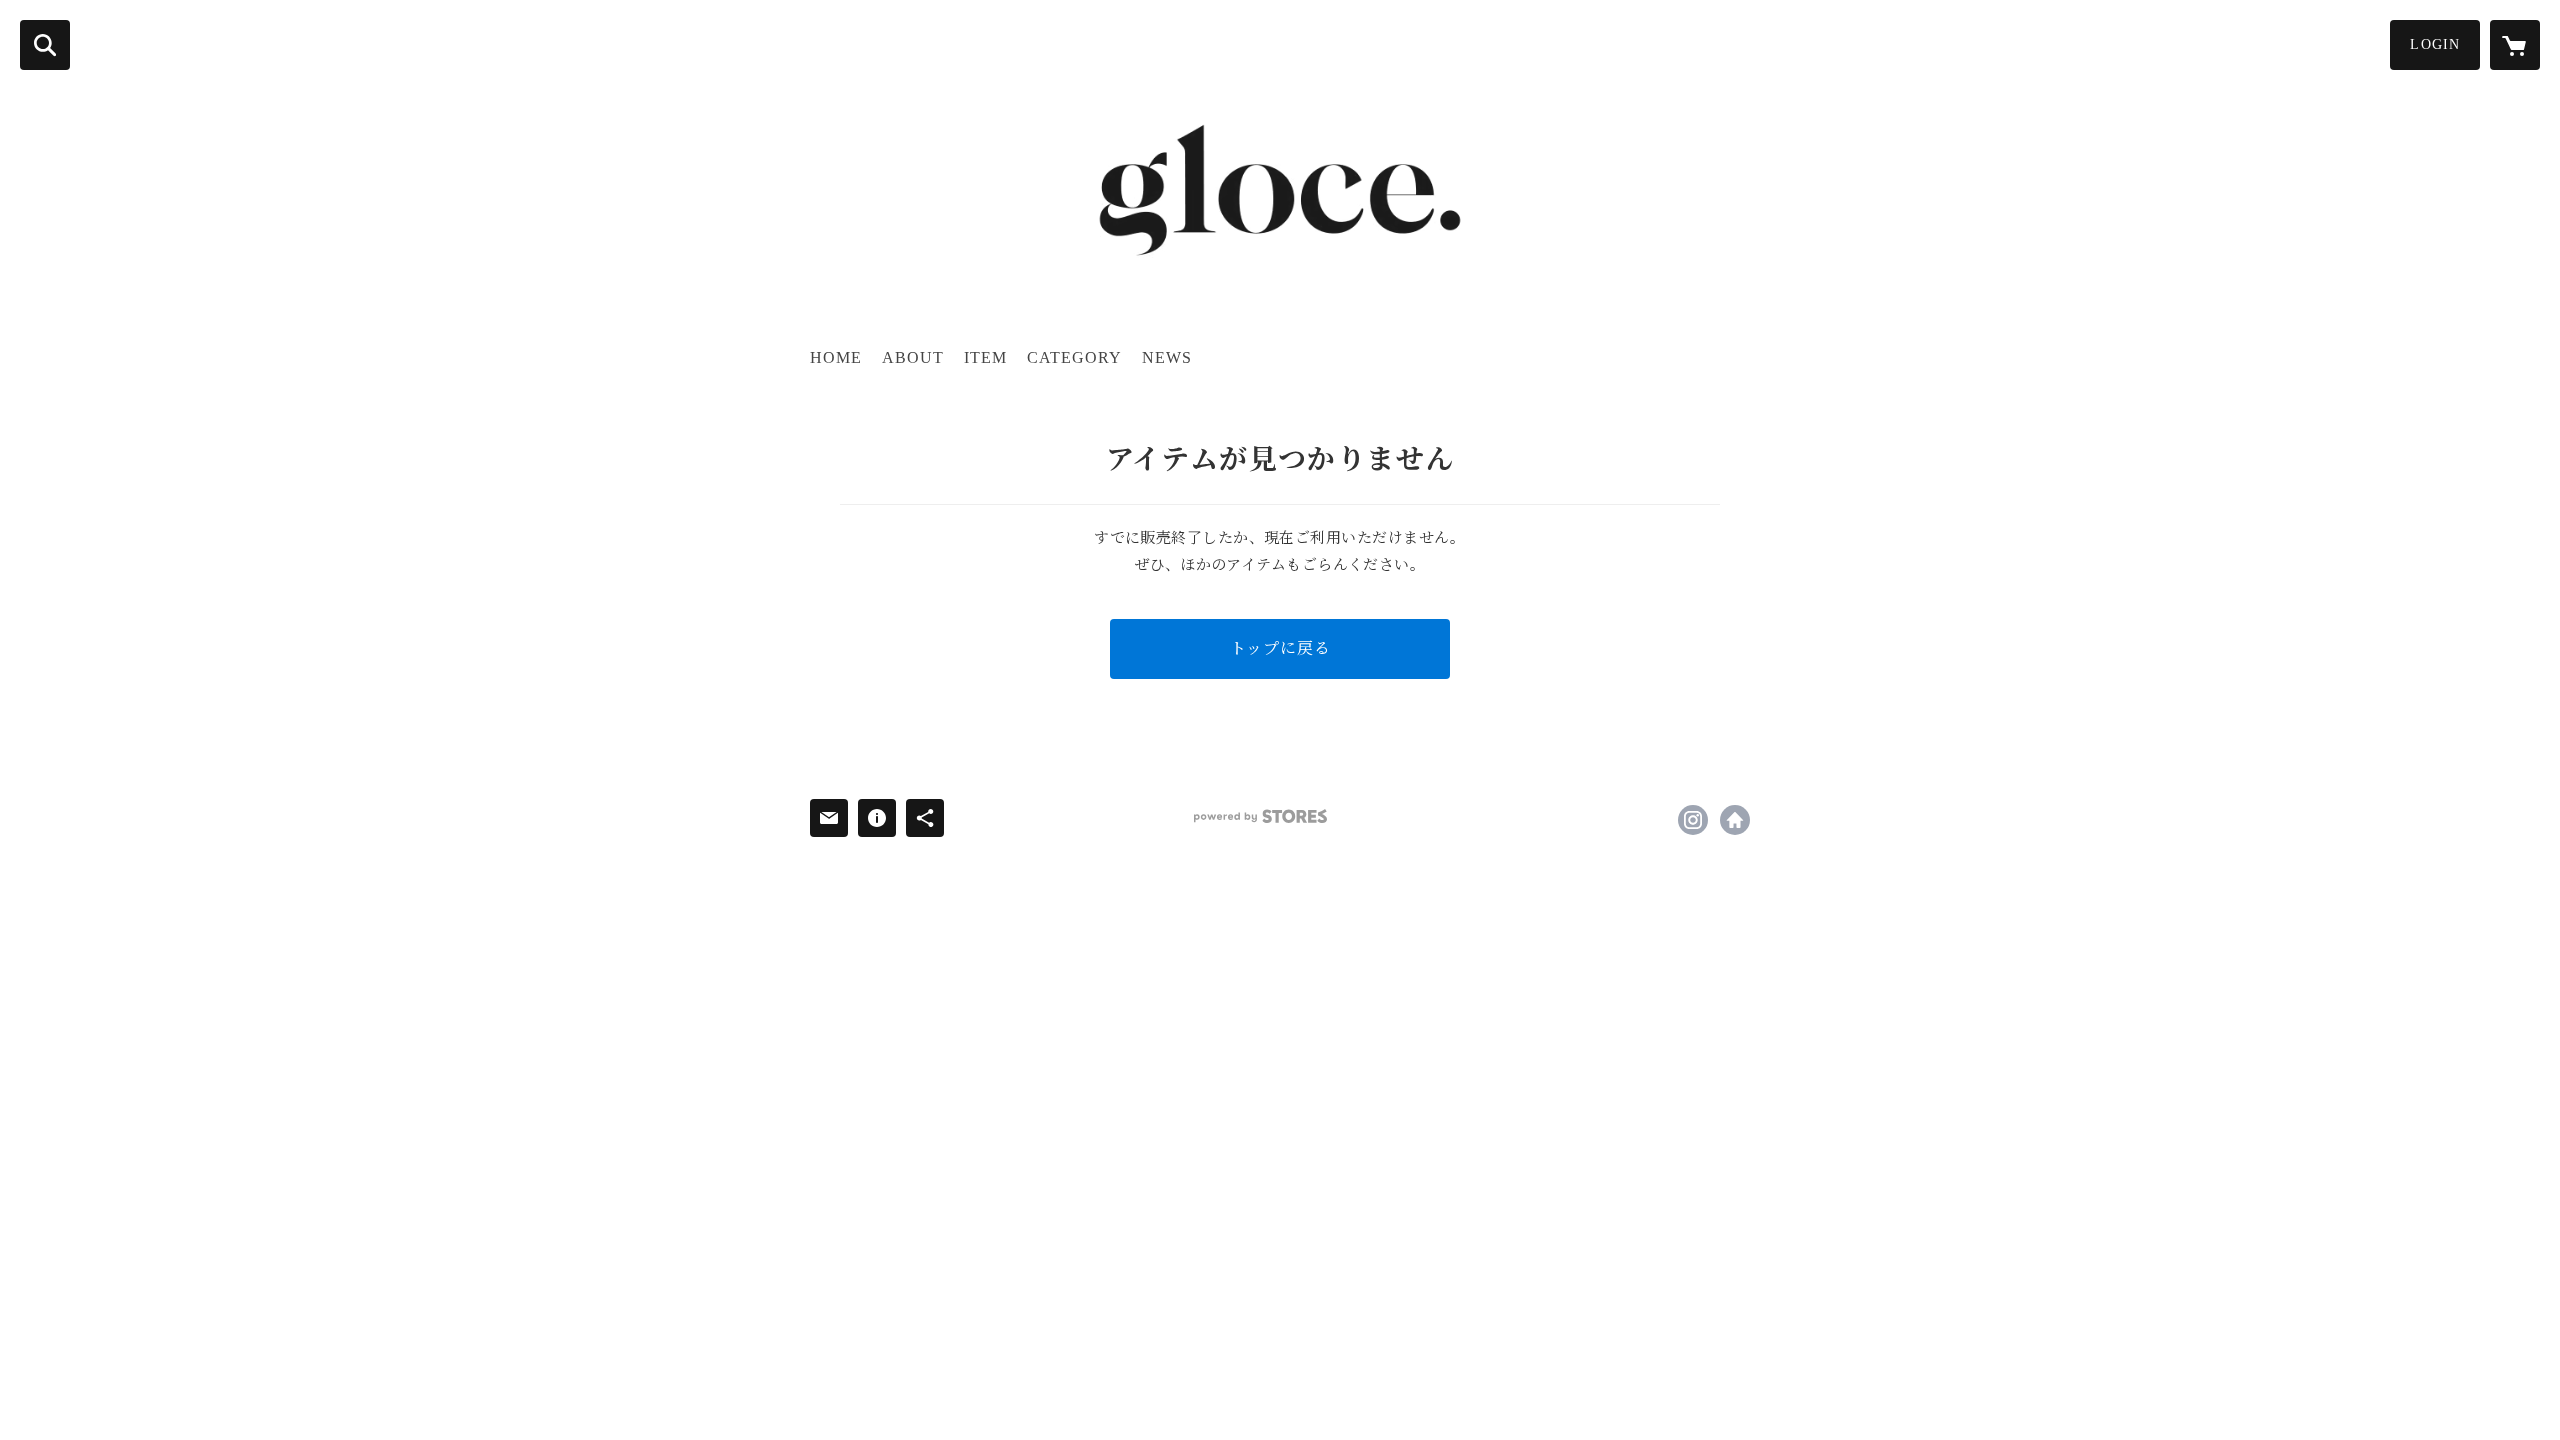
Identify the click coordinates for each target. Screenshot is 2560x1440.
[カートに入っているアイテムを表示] (2515, 45)
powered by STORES (1260, 816)
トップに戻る (1280, 648)
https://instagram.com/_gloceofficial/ (1693, 820)
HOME (836, 357)
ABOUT (913, 357)
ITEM (985, 357)
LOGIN (2435, 44)
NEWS (1167, 357)
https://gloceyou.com (1735, 820)
